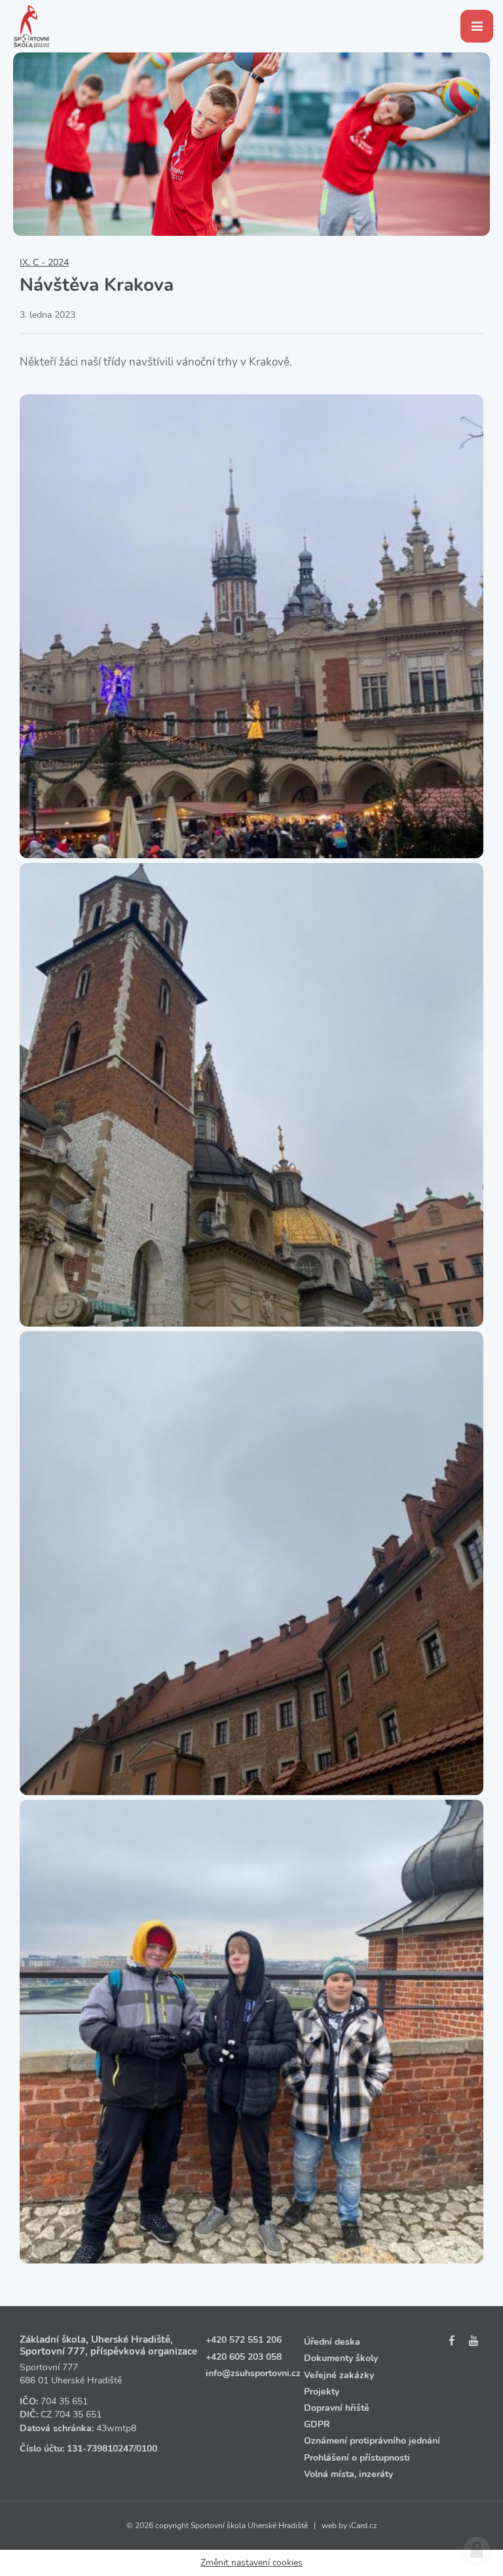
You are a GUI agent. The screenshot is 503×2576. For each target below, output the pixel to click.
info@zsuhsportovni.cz (253, 2373)
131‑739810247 (100, 2449)
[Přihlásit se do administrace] (477, 2550)
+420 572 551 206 (244, 2340)
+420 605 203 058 (244, 2357)
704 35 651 (64, 2401)
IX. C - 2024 (44, 262)
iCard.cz (363, 2526)
